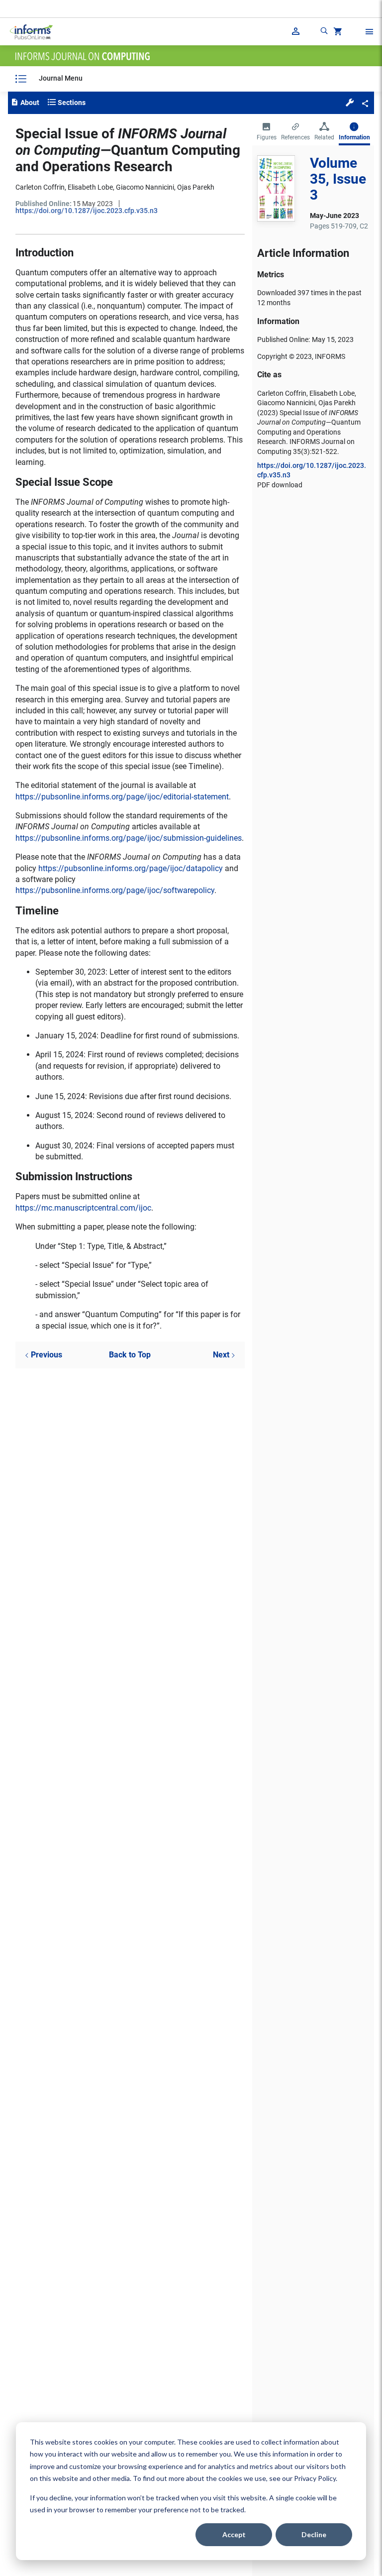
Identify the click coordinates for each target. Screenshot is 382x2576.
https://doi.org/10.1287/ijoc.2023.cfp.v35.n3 (87, 211)
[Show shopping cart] (337, 33)
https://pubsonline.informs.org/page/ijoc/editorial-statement (122, 797)
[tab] (267, 132)
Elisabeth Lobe (90, 187)
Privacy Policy (315, 2478)
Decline (314, 2534)
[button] (350, 102)
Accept (234, 2534)
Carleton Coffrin (40, 187)
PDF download (280, 485)
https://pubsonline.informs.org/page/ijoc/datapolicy (131, 868)
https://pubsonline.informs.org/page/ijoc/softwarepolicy (115, 890)
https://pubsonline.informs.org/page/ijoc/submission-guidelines (129, 838)
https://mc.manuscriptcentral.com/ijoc (83, 1208)
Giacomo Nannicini (145, 187)
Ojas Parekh (196, 187)
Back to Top (130, 1355)
